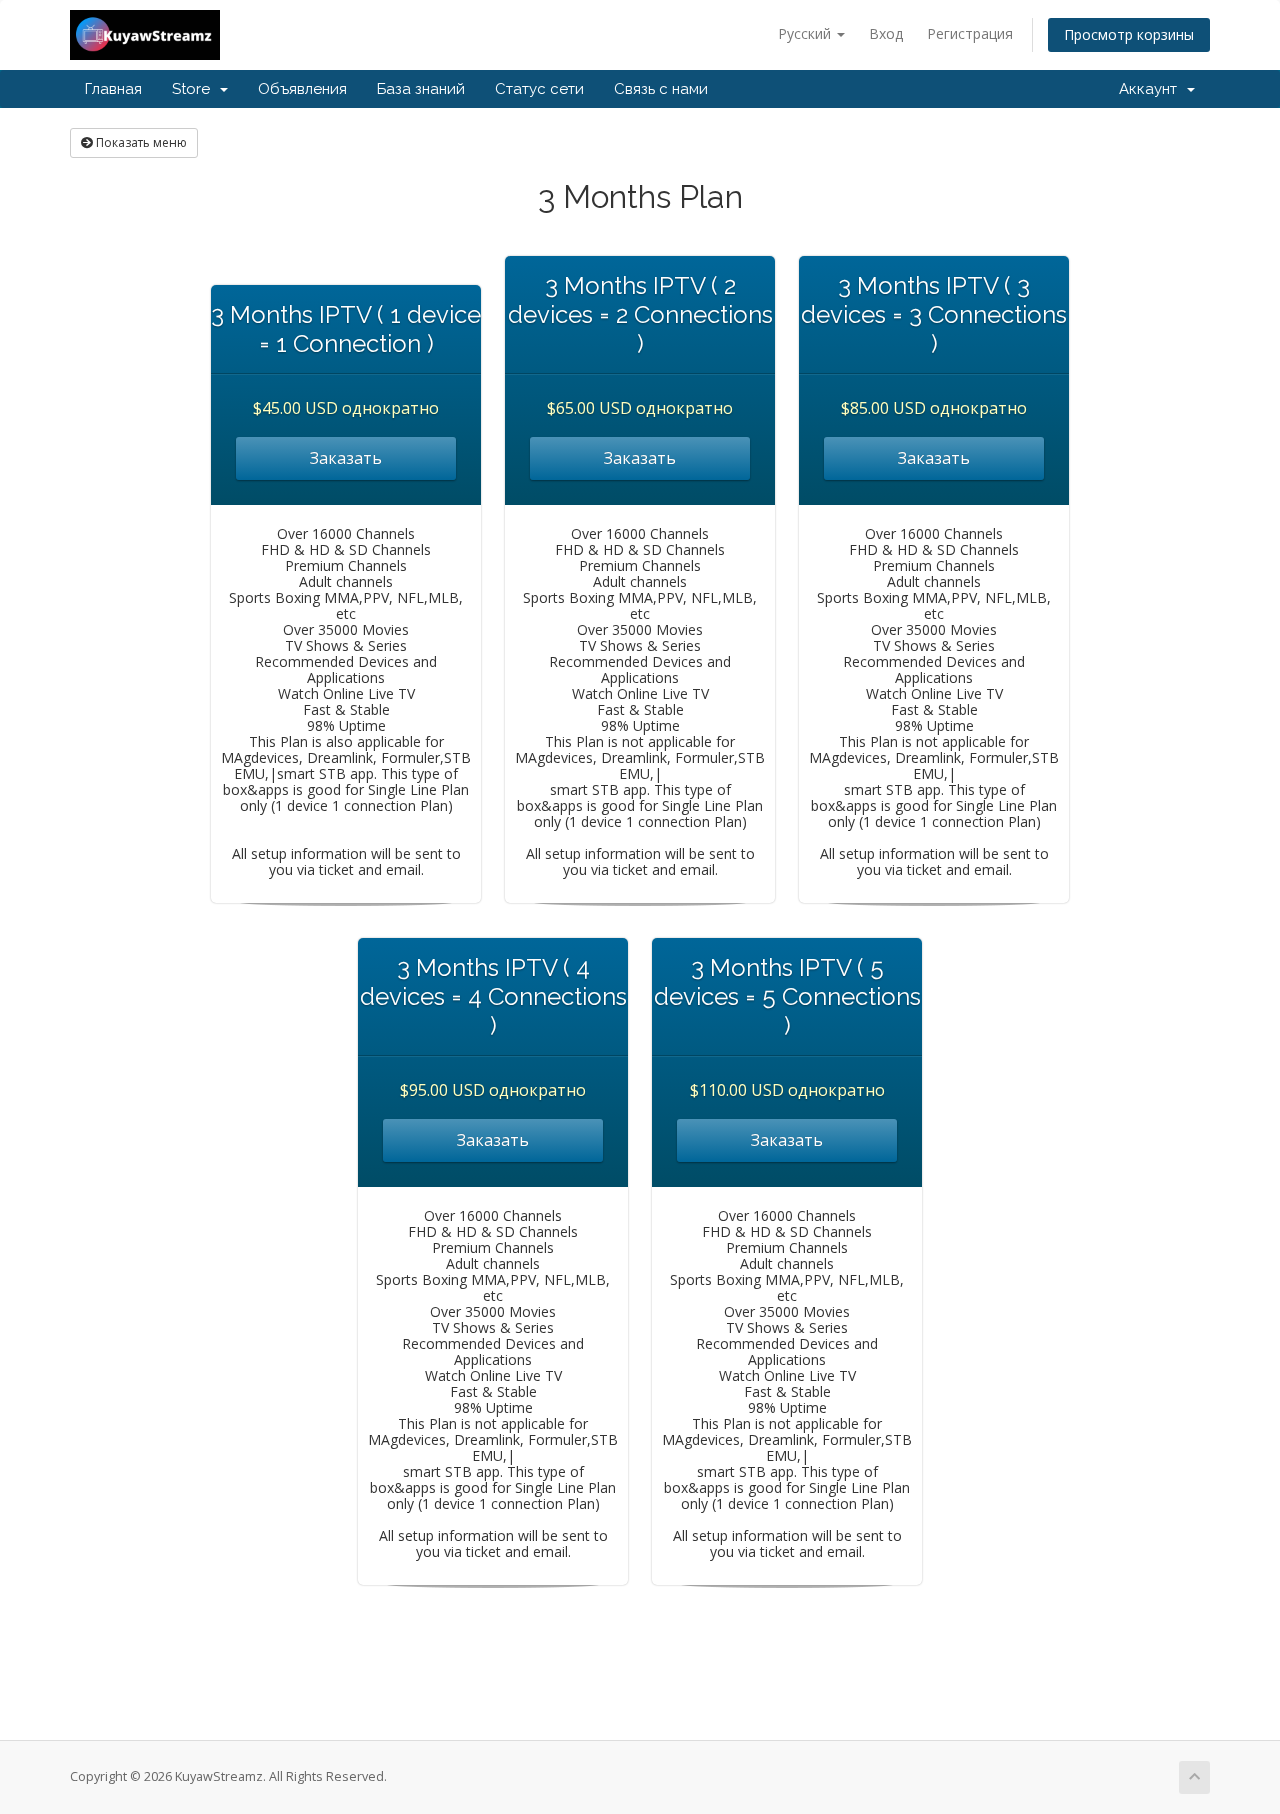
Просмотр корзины (1129, 34)
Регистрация (970, 33)
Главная (113, 89)
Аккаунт (1152, 89)
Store (195, 89)
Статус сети (539, 89)
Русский (806, 33)
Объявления (302, 89)
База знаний (421, 89)
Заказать (346, 458)
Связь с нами (661, 89)
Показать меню (140, 142)
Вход (886, 33)
